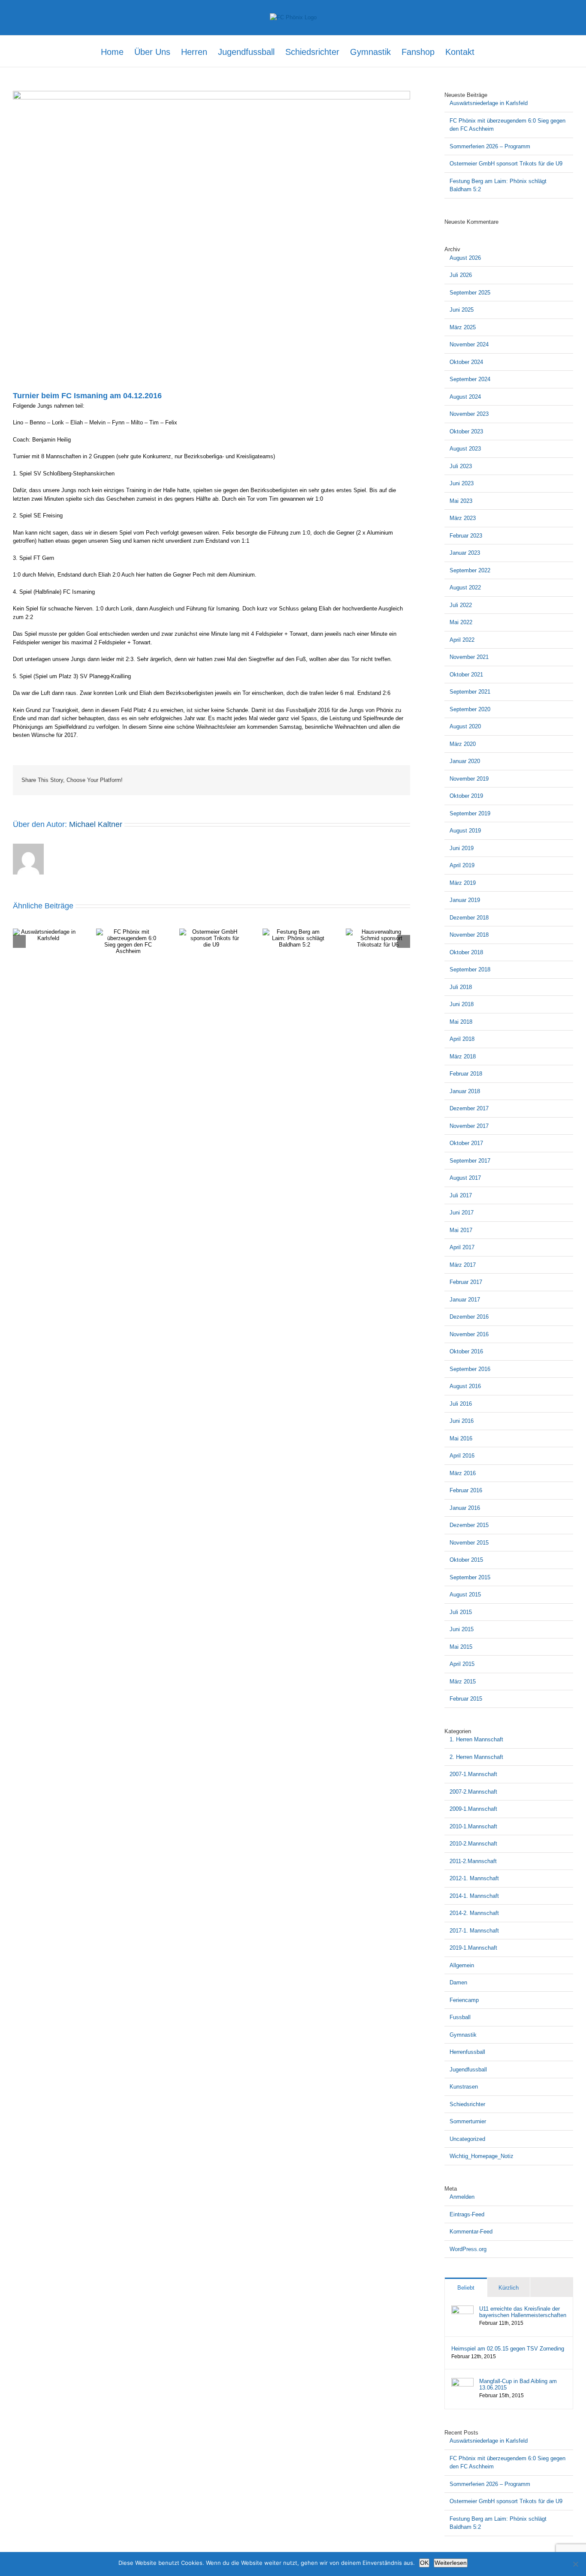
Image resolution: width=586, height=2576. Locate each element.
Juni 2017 (462, 1213)
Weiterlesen (451, 2563)
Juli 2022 (461, 605)
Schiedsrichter (467, 2104)
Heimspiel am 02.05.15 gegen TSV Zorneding (508, 2349)
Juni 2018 (462, 1004)
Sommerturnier (468, 2121)
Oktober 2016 (466, 1351)
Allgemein (462, 1965)
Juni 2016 (462, 1421)
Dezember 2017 (469, 1108)
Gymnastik (463, 2035)
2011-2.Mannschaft (473, 1861)
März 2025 (463, 327)
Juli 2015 (461, 1612)
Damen (458, 1982)
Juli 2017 (461, 1195)
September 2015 (470, 1577)
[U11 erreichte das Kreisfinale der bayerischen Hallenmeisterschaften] (462, 2310)
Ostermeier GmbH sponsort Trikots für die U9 (506, 164)
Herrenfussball (467, 2052)
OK (424, 2563)
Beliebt (466, 2288)
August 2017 (465, 1178)
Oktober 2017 (466, 1143)
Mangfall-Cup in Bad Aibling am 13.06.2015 (518, 2384)
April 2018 (462, 1039)
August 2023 (465, 449)
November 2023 (469, 414)
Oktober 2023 (466, 431)
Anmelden (462, 2197)
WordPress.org (468, 2249)
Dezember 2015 (469, 1525)
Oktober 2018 (466, 952)
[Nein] (575, 2564)
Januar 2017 (465, 1300)
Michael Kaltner (96, 824)
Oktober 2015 (466, 1560)
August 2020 (465, 726)
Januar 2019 (465, 900)
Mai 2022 (461, 622)
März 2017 (463, 1265)
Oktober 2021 (466, 675)
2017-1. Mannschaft (474, 1931)
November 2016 (469, 1334)
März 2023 (463, 518)
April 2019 (462, 865)
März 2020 (463, 744)
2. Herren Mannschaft (476, 1757)
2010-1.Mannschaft (473, 1826)
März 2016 (463, 1473)
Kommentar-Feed (471, 2232)
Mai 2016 (461, 1438)
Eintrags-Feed (467, 2214)
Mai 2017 (461, 1230)
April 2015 (462, 1664)
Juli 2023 (461, 466)
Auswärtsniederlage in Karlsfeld (489, 103)
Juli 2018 (461, 987)
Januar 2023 (465, 553)
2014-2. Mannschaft (474, 1913)
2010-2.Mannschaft (473, 1844)
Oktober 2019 (466, 796)
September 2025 (470, 293)
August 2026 (465, 258)
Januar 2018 (465, 1091)
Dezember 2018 (469, 918)
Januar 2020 (465, 761)
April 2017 (462, 1247)
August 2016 (465, 1386)
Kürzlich (509, 2288)
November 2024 (469, 344)
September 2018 (470, 969)
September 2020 (470, 709)
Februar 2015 (466, 1699)
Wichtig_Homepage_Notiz (482, 2156)
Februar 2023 (466, 536)
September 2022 (470, 570)
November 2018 (469, 935)
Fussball (460, 2017)
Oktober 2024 (466, 362)
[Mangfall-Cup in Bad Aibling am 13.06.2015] (462, 2382)
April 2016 (462, 1456)
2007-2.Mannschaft (473, 1792)
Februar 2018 (466, 1074)
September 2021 (470, 692)
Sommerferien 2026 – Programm (490, 146)
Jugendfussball (468, 2070)
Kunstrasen (464, 2087)
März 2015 (463, 1682)
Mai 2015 (461, 1647)
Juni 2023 (462, 483)
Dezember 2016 (469, 1317)
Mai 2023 (461, 501)
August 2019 (465, 831)
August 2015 (465, 1595)
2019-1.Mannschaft (473, 1948)
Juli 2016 (461, 1404)
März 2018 (463, 1057)
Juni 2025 (462, 310)
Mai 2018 (461, 1022)
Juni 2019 (462, 848)
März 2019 (463, 883)
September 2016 (470, 1369)
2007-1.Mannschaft (473, 1774)
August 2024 (465, 397)
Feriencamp (464, 2000)
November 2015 (469, 1543)
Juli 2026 (461, 275)
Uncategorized (467, 2139)
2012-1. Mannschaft (474, 1878)
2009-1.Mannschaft (473, 1809)
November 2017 (469, 1126)
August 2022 (465, 588)
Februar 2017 (466, 1282)
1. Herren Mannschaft (476, 1739)
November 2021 (469, 657)
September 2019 (470, 813)
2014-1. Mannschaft (474, 1896)
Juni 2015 (462, 1629)
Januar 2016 (465, 1508)
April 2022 (462, 640)
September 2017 (470, 1161)
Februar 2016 (466, 1490)
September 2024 (470, 379)
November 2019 (469, 779)
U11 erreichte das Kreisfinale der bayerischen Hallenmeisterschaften (523, 2312)
